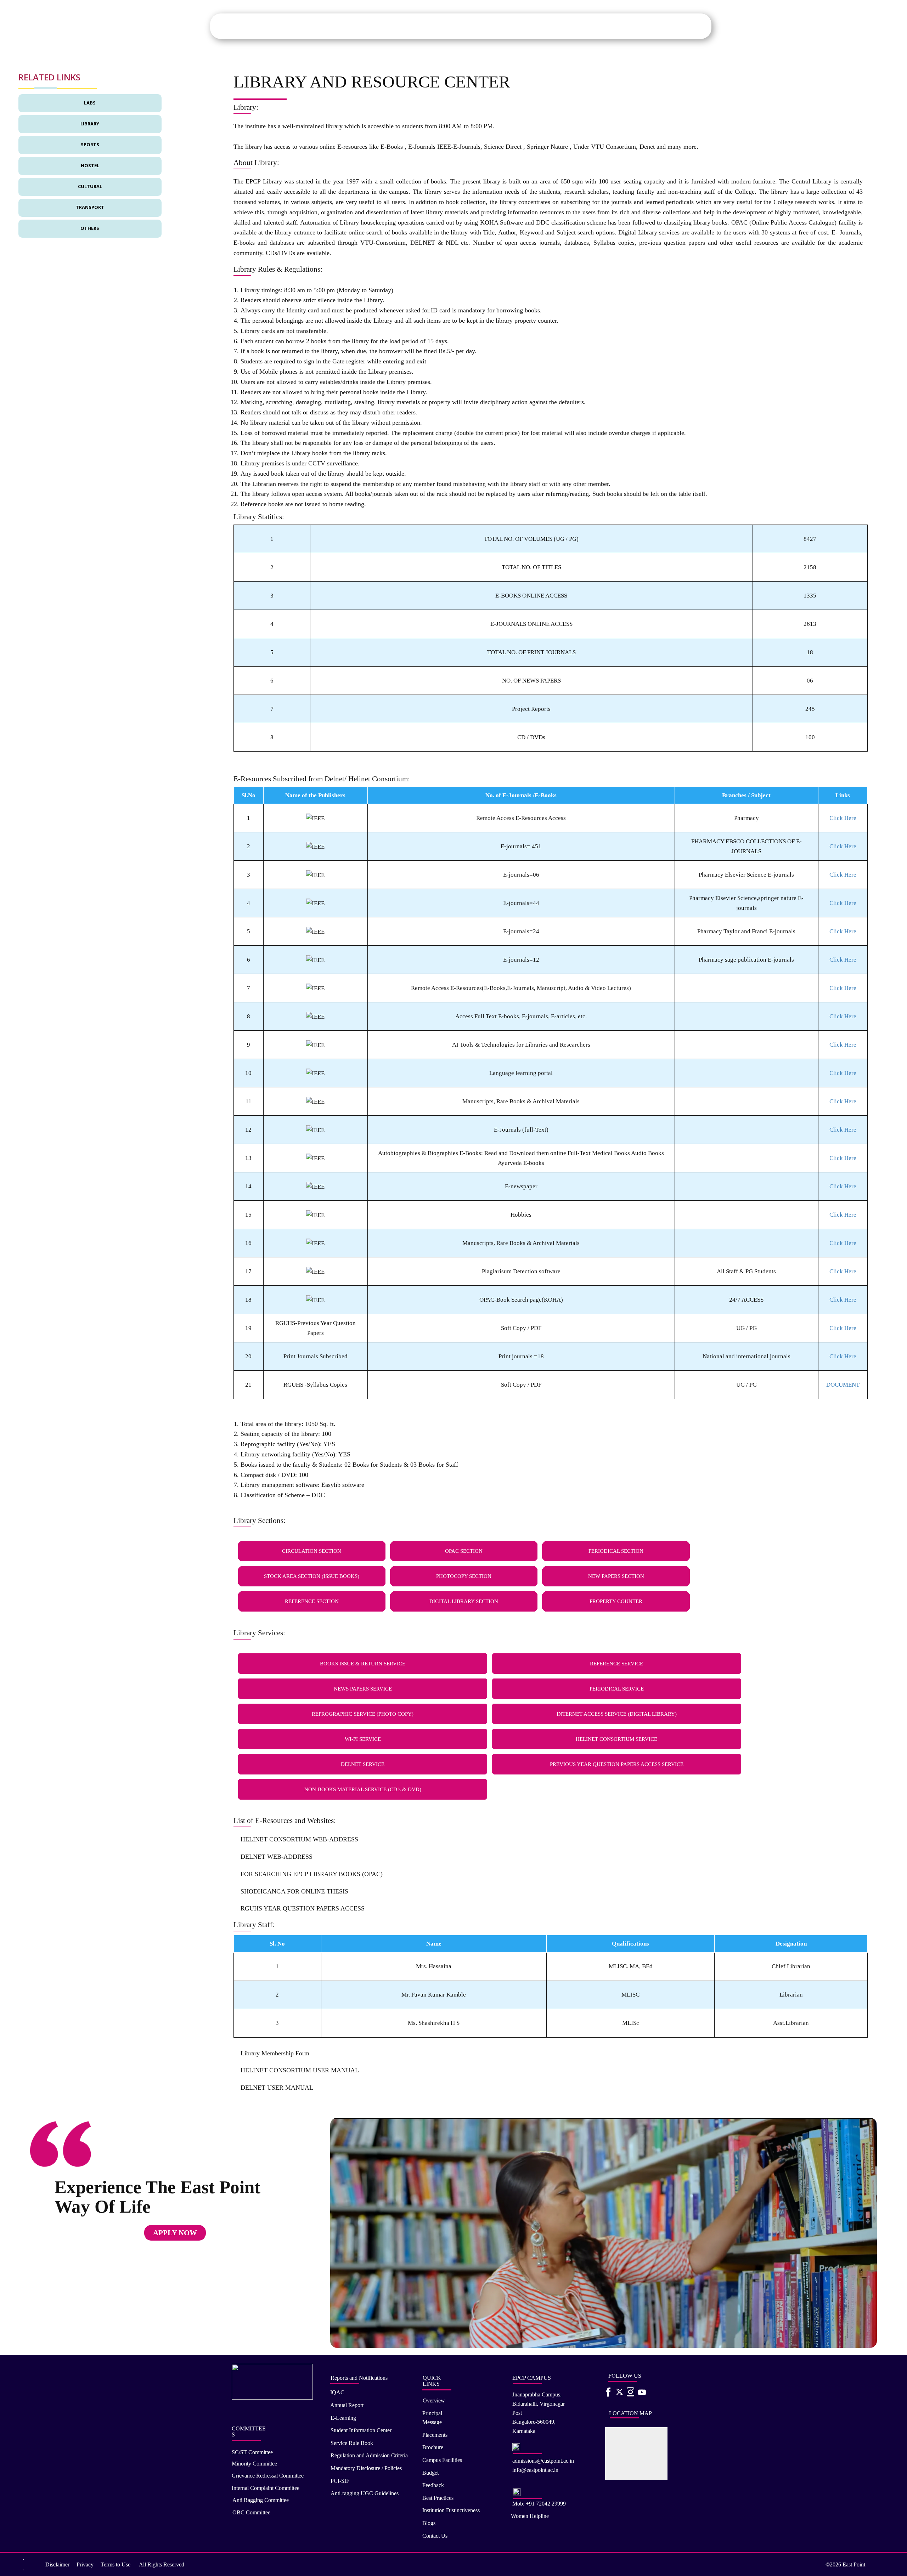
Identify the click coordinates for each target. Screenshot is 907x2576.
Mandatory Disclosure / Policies (366, 2468)
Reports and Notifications (359, 2378)
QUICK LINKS (432, 2381)
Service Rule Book (352, 2443)
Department (474, 26)
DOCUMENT (843, 1385)
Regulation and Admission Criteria (369, 2455)
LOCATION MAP (630, 2413)
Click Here (843, 818)
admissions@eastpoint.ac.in (543, 2461)
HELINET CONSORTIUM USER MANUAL (300, 2070)
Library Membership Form (275, 2053)
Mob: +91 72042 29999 (539, 2504)
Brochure (433, 2447)
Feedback (433, 2485)
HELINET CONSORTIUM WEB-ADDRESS (299, 1839)
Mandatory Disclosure (570, 26)
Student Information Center (361, 2430)
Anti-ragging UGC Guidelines (365, 2493)
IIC (662, 26)
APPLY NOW (175, 2233)
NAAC (627, 26)
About (373, 26)
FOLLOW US (625, 2376)
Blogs (429, 2523)
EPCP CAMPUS (532, 2378)
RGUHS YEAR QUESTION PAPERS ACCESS (303, 1908)
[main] (274, 26)
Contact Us (435, 2536)
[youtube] (640, 2392)
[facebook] (609, 2392)
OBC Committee (251, 2512)
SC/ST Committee (252, 2452)
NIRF (647, 26)
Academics (398, 26)
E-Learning (343, 2418)
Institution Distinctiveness (451, 2510)
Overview (434, 2401)
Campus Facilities (442, 2460)
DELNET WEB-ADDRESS (277, 1857)
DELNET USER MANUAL (277, 2088)
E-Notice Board (689, 26)
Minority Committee (254, 2464)
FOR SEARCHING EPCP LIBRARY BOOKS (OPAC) (312, 1874)
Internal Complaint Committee (266, 2488)
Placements (528, 26)
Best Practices (438, 2498)
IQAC (607, 26)
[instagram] (630, 2392)
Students (424, 26)
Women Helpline (530, 2516)
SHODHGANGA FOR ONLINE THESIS (294, 1891)
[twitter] (619, 2392)
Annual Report (347, 2405)
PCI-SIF (340, 2481)
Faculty (447, 26)
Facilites (501, 26)
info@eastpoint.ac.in (535, 2470)
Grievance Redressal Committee (268, 2476)
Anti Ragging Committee (261, 2500)
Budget (430, 2473)
